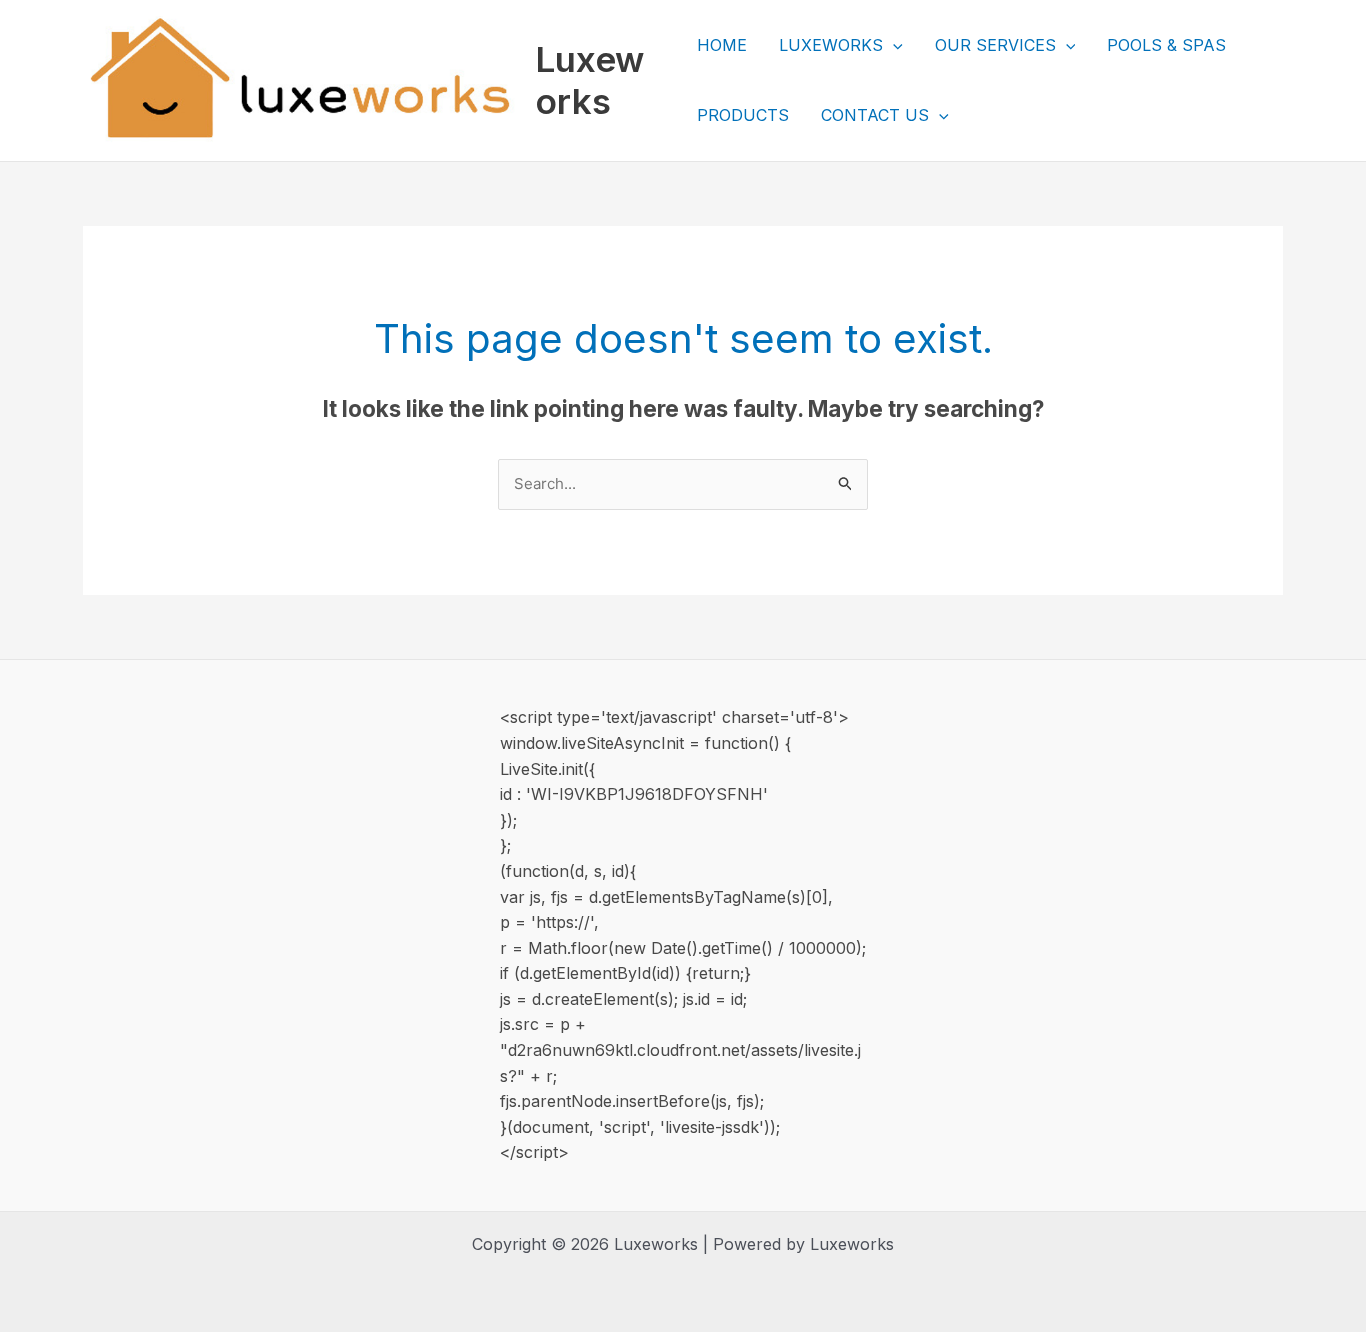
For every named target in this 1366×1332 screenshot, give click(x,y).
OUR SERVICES (995, 45)
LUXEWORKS (831, 45)
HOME (722, 45)
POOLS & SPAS (1166, 45)
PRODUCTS (743, 115)
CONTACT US (875, 115)
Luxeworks (589, 80)
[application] (893, 45)
